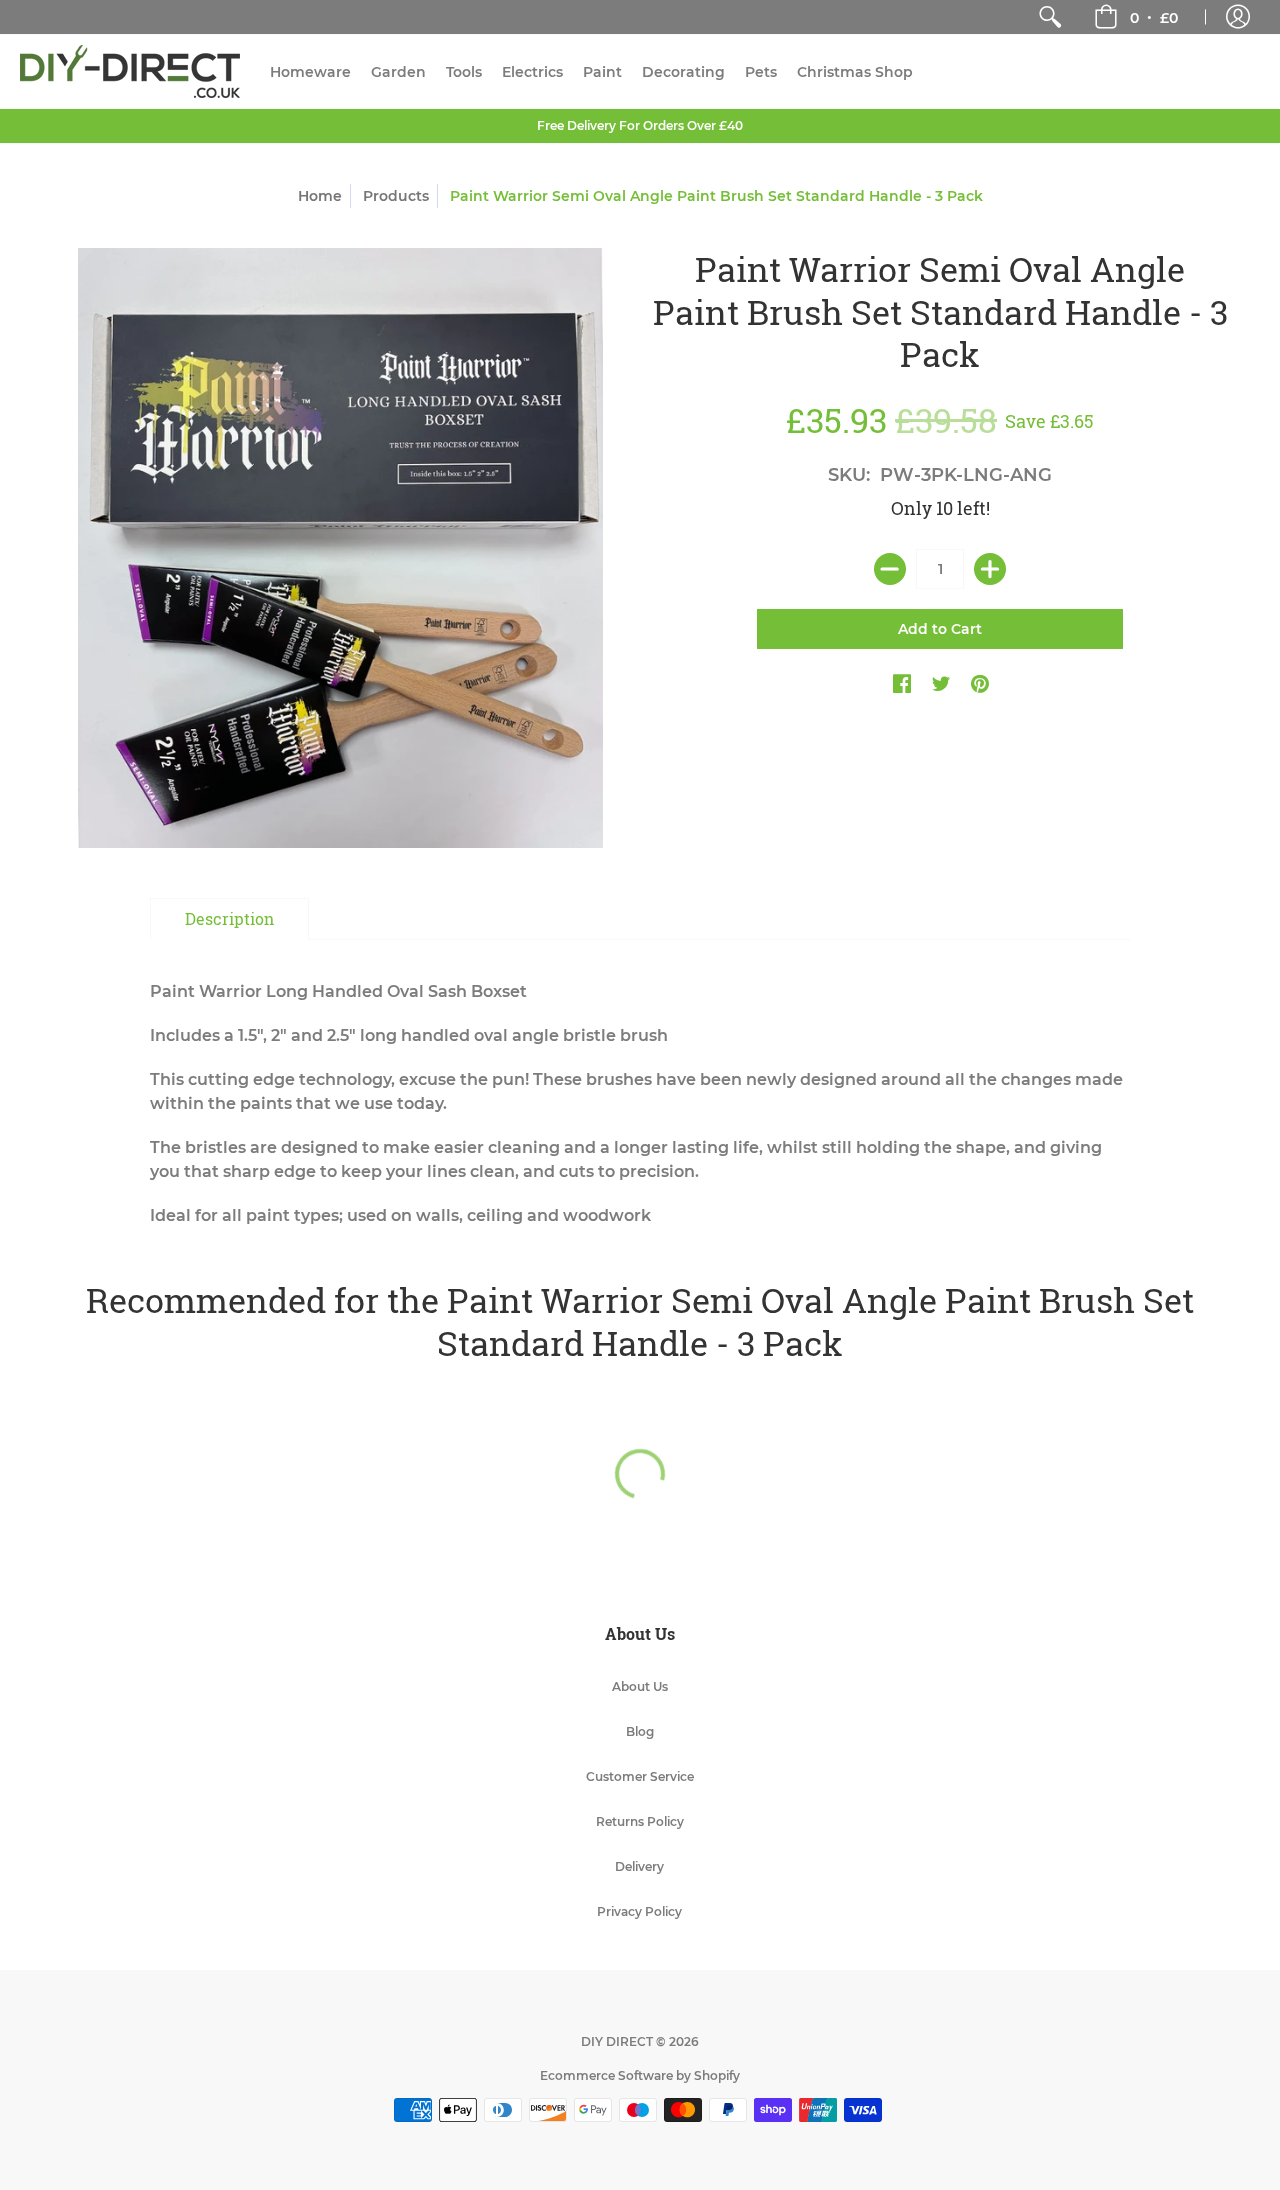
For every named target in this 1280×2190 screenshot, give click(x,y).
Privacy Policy (639, 1911)
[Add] (990, 569)
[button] (1136, 17)
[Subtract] (890, 569)
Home (320, 196)
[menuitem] (1050, 17)
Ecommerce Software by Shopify (640, 2075)
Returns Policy (640, 1821)
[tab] (229, 919)
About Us (640, 1686)
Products (396, 196)
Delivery (639, 1866)
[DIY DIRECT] (130, 71)
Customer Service (640, 1776)
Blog (640, 1731)
